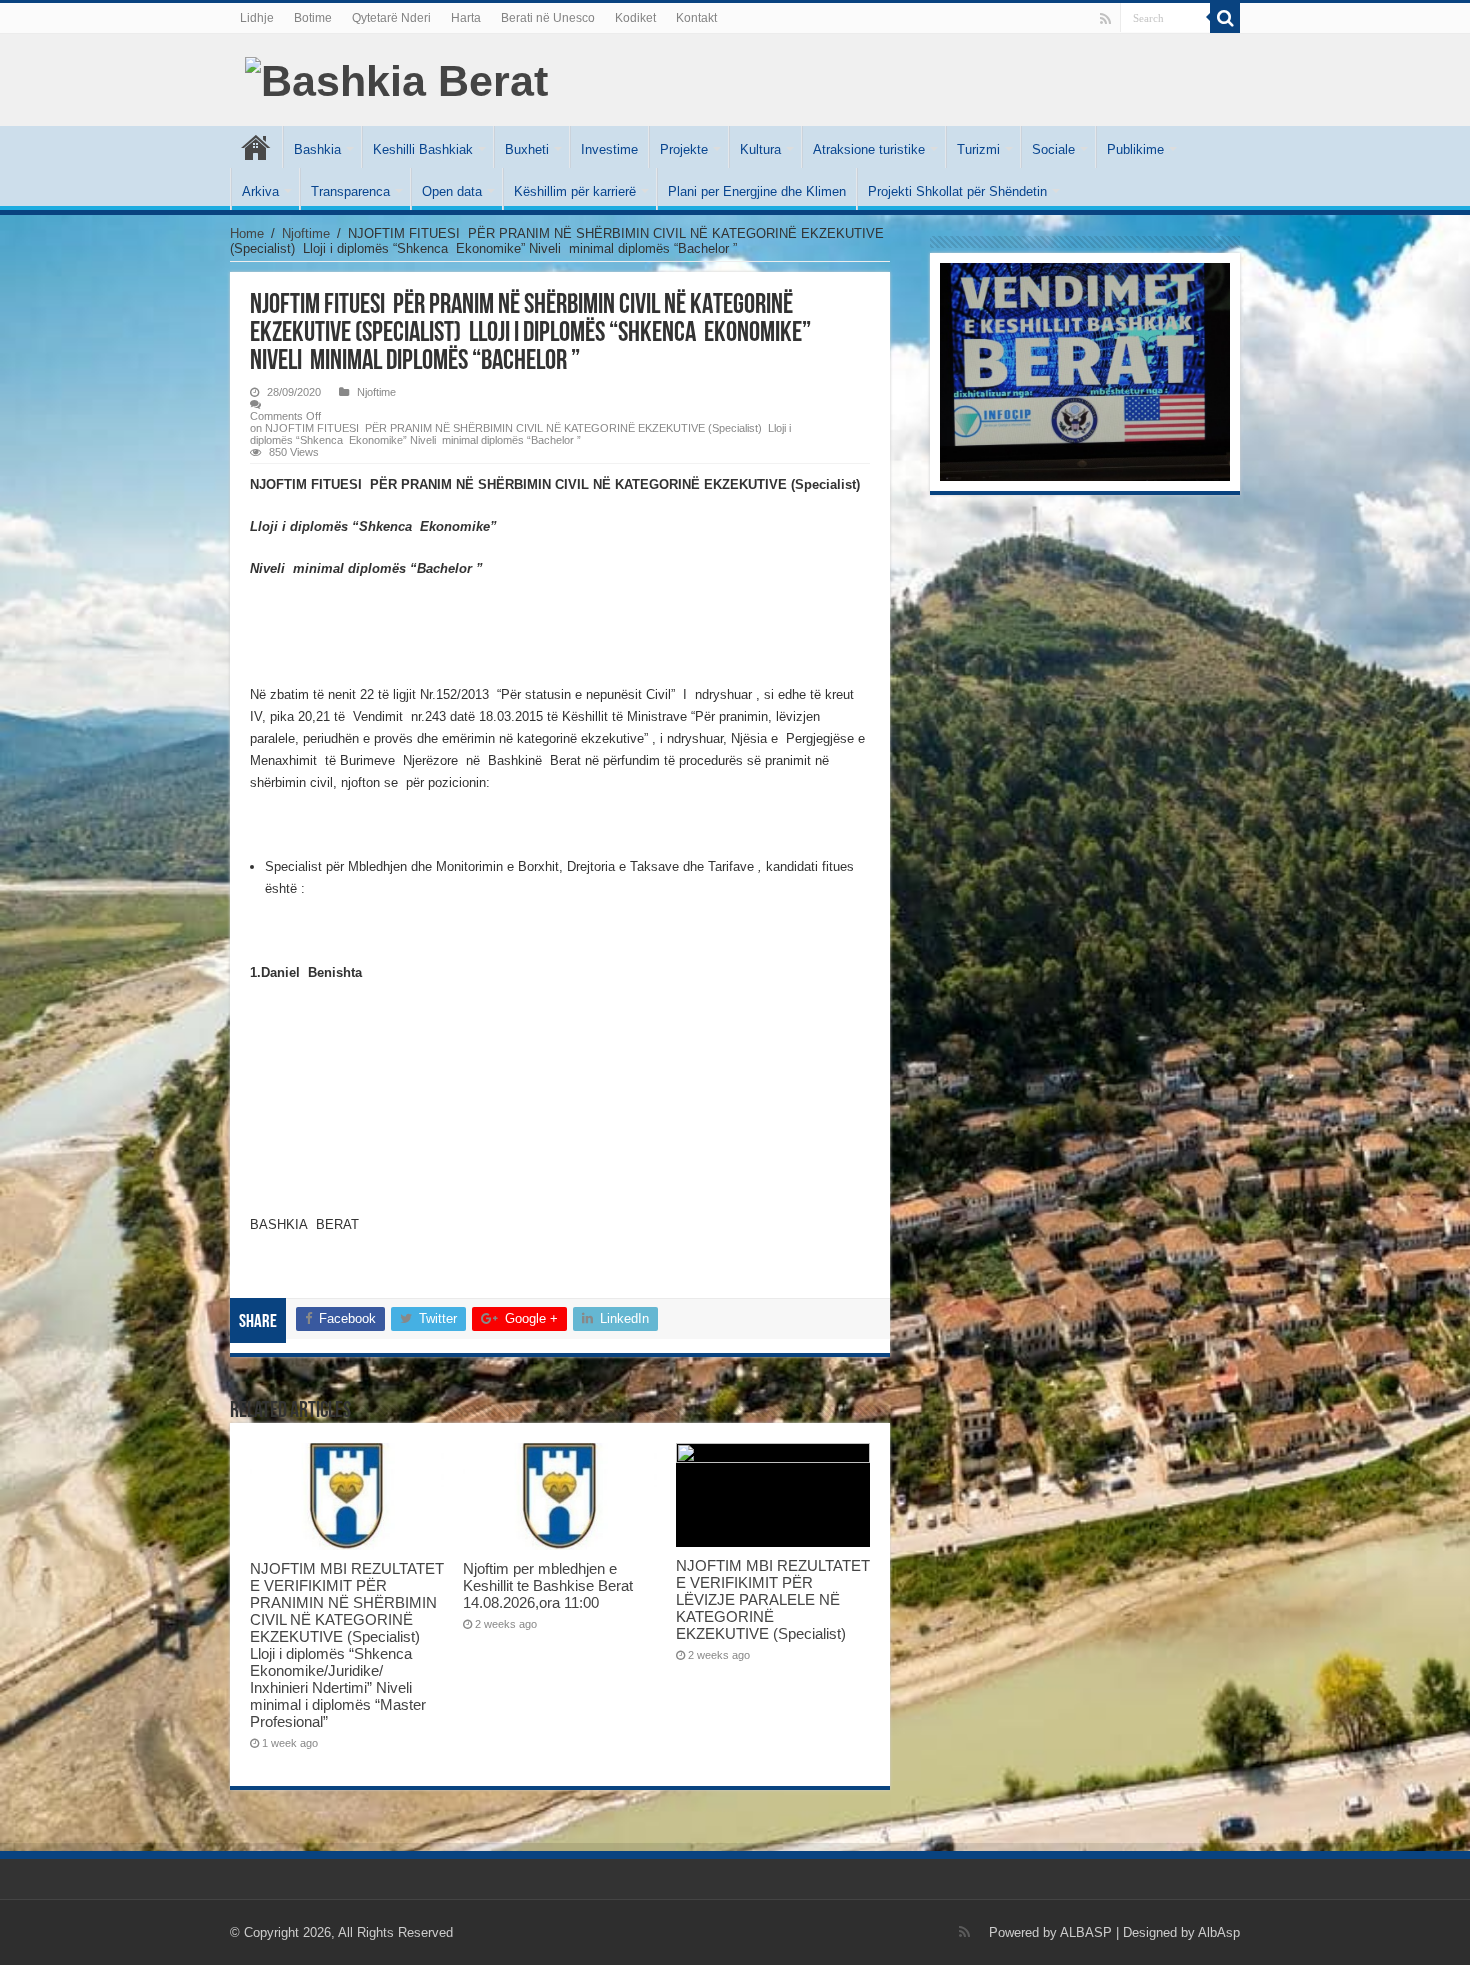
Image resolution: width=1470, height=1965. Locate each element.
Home (247, 233)
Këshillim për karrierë (575, 191)
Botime (313, 18)
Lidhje (257, 18)
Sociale (1053, 149)
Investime (609, 149)
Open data (452, 191)
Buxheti (527, 149)
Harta (466, 18)
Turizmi (978, 149)
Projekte (684, 149)
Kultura (760, 149)
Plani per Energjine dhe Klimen (757, 191)
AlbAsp (1219, 1932)
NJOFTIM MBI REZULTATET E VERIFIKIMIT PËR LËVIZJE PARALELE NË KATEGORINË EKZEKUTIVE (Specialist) (773, 1599)
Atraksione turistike (869, 149)
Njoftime (306, 233)
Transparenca (350, 191)
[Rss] (1105, 19)
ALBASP (1086, 1932)
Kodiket (635, 18)
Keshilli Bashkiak (423, 149)
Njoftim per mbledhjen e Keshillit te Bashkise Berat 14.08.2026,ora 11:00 (548, 1585)
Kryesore (256, 147)
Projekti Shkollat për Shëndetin (957, 191)
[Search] (1225, 18)
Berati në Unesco (548, 18)
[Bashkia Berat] (396, 78)
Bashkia (317, 149)
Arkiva (260, 191)
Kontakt (696, 18)
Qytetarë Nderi (391, 18)
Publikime (1135, 149)
